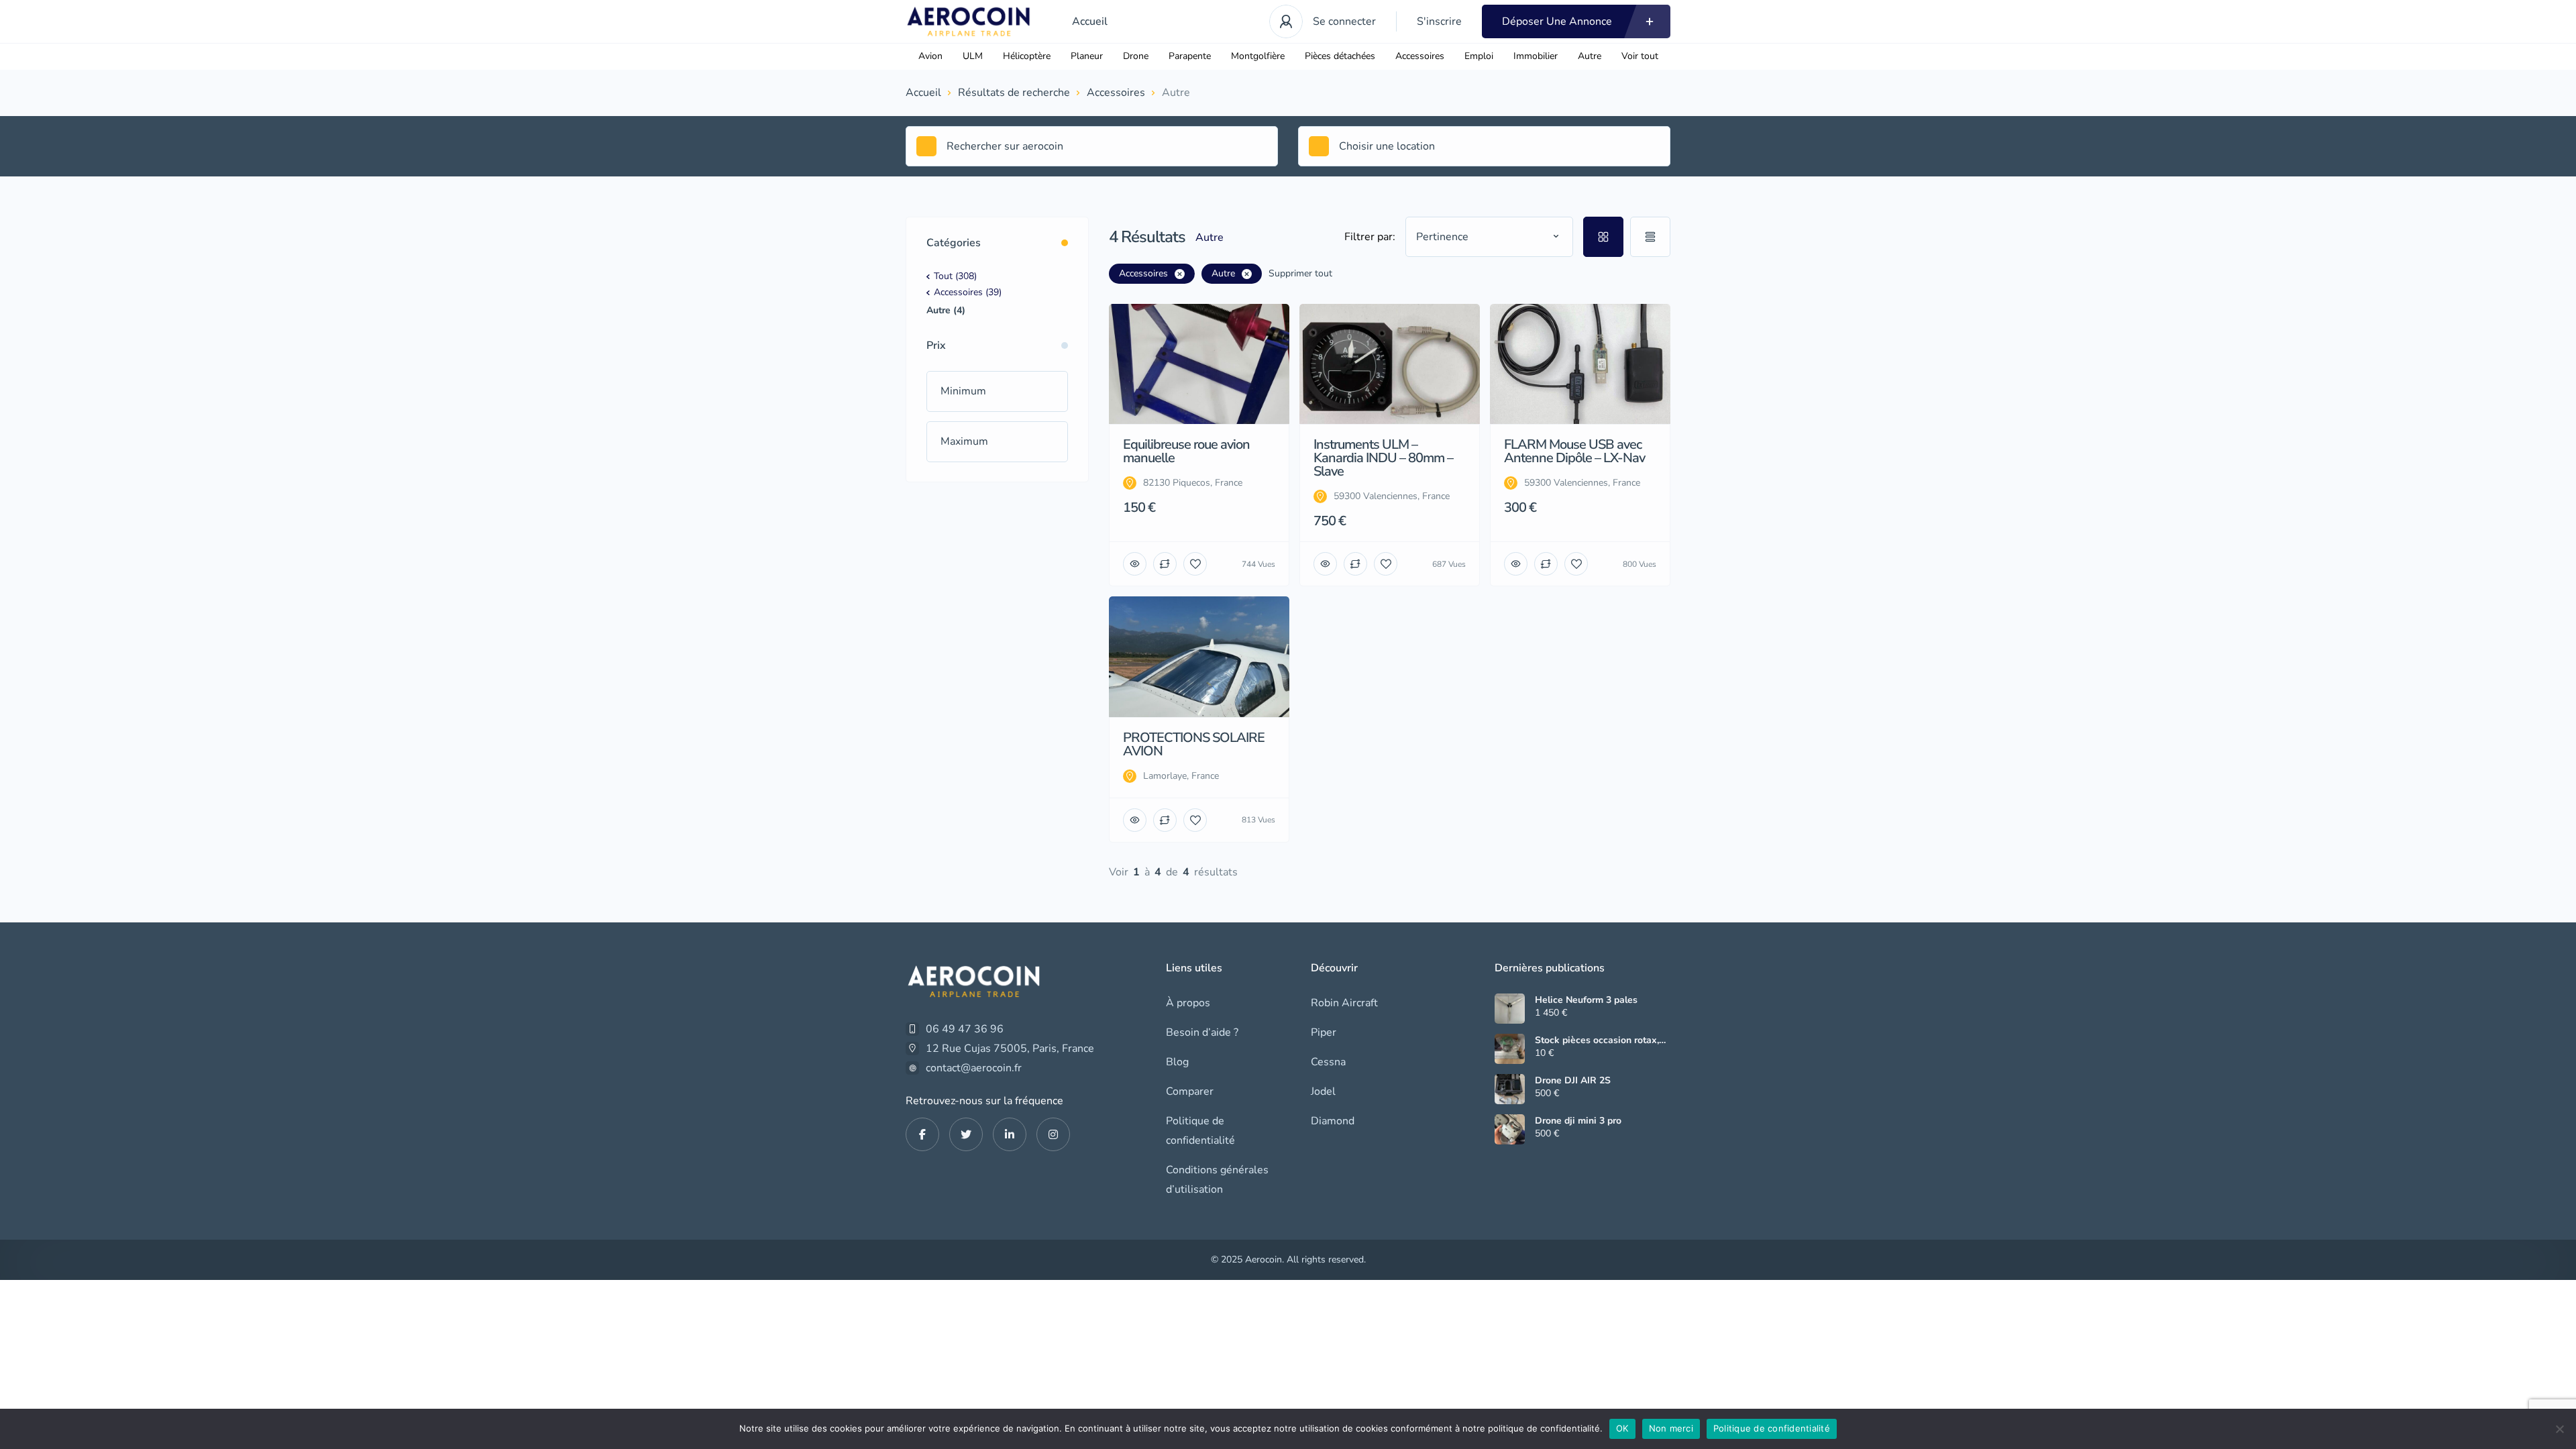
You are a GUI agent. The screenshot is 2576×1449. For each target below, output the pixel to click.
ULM (973, 56)
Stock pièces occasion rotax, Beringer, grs (1597, 1040)
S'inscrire (1439, 21)
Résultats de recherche (1014, 93)
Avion (930, 56)
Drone (1136, 56)
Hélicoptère (1027, 56)
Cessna (1328, 1062)
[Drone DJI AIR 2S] (1510, 1089)
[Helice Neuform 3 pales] (1510, 1009)
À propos (1188, 1003)
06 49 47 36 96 (965, 1029)
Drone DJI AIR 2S (1573, 1081)
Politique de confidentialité (1200, 1131)
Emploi (1479, 56)
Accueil (1090, 21)
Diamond (1333, 1121)
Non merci (1671, 1428)
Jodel (1323, 1091)
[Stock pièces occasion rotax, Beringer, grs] (1510, 1049)
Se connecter (1344, 21)
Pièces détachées (1340, 56)
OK (1622, 1428)
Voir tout (1640, 56)
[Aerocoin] (969, 21)
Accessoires (1420, 56)
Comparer (1190, 1091)
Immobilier (1536, 56)
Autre (1590, 56)
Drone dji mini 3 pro (1578, 1121)
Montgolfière (1258, 56)
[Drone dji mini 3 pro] (1510, 1129)
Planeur (1087, 56)
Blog (1177, 1062)
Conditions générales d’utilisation (1217, 1180)
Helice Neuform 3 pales (1586, 1000)
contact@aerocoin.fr (974, 1068)
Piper (1324, 1032)
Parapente (1190, 56)
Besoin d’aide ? (1202, 1032)
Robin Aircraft (1344, 1003)
